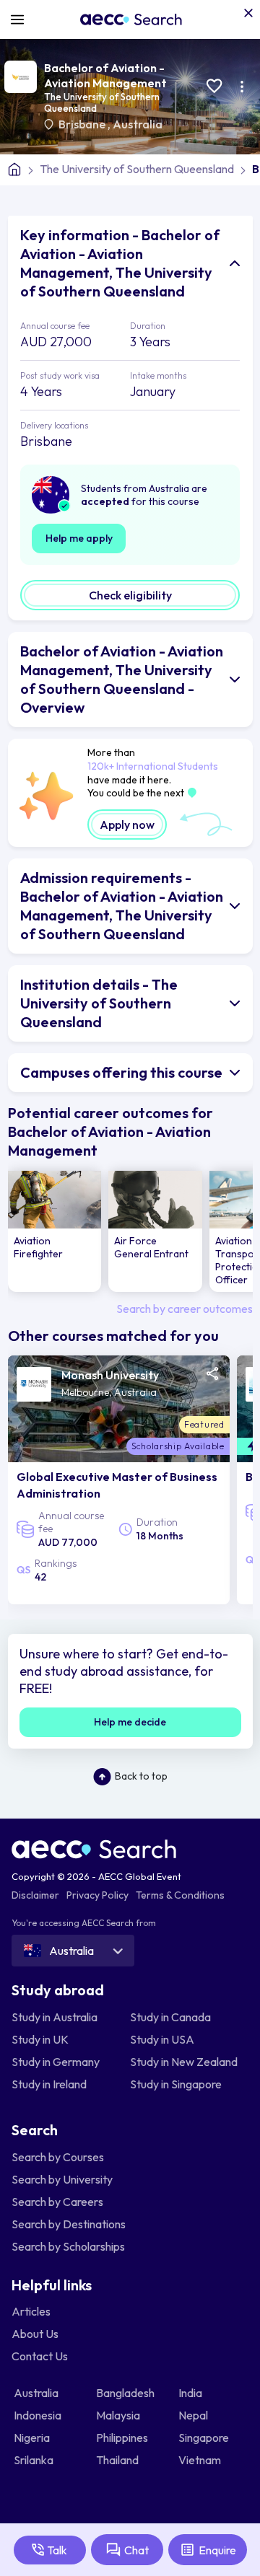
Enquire (217, 2550)
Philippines (123, 2437)
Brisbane (83, 124)
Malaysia (119, 2415)
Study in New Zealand (184, 2062)
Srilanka (35, 2460)
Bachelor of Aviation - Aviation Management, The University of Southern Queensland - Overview (122, 679)
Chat (136, 2550)
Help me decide (130, 1722)
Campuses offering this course (121, 1072)
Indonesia (39, 2415)
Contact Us (40, 2356)
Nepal (194, 2415)
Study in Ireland (49, 2084)
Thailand (118, 2460)
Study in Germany (56, 2062)
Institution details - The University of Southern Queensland (99, 1003)
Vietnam (201, 2460)
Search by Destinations (69, 2224)
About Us (35, 2334)
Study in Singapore (176, 2084)
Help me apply (79, 538)
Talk (57, 2550)
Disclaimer (35, 1895)
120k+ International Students (153, 766)
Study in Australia (55, 2017)
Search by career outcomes (185, 1309)
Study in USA (162, 2039)
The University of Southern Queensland (137, 169)
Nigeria (33, 2437)
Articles (31, 2311)
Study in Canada (170, 2017)
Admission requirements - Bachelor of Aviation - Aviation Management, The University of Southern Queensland (122, 906)
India (191, 2393)
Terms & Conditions (180, 1895)
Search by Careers (57, 2202)
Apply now (127, 825)
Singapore (205, 2437)
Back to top (141, 1776)
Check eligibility (130, 595)
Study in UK (40, 2039)
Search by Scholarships (68, 2246)
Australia (138, 124)
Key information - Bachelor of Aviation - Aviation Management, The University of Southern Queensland (120, 263)
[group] (55, 1231)
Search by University (62, 2179)
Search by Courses (58, 2157)
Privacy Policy (97, 1895)
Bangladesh (126, 2393)
